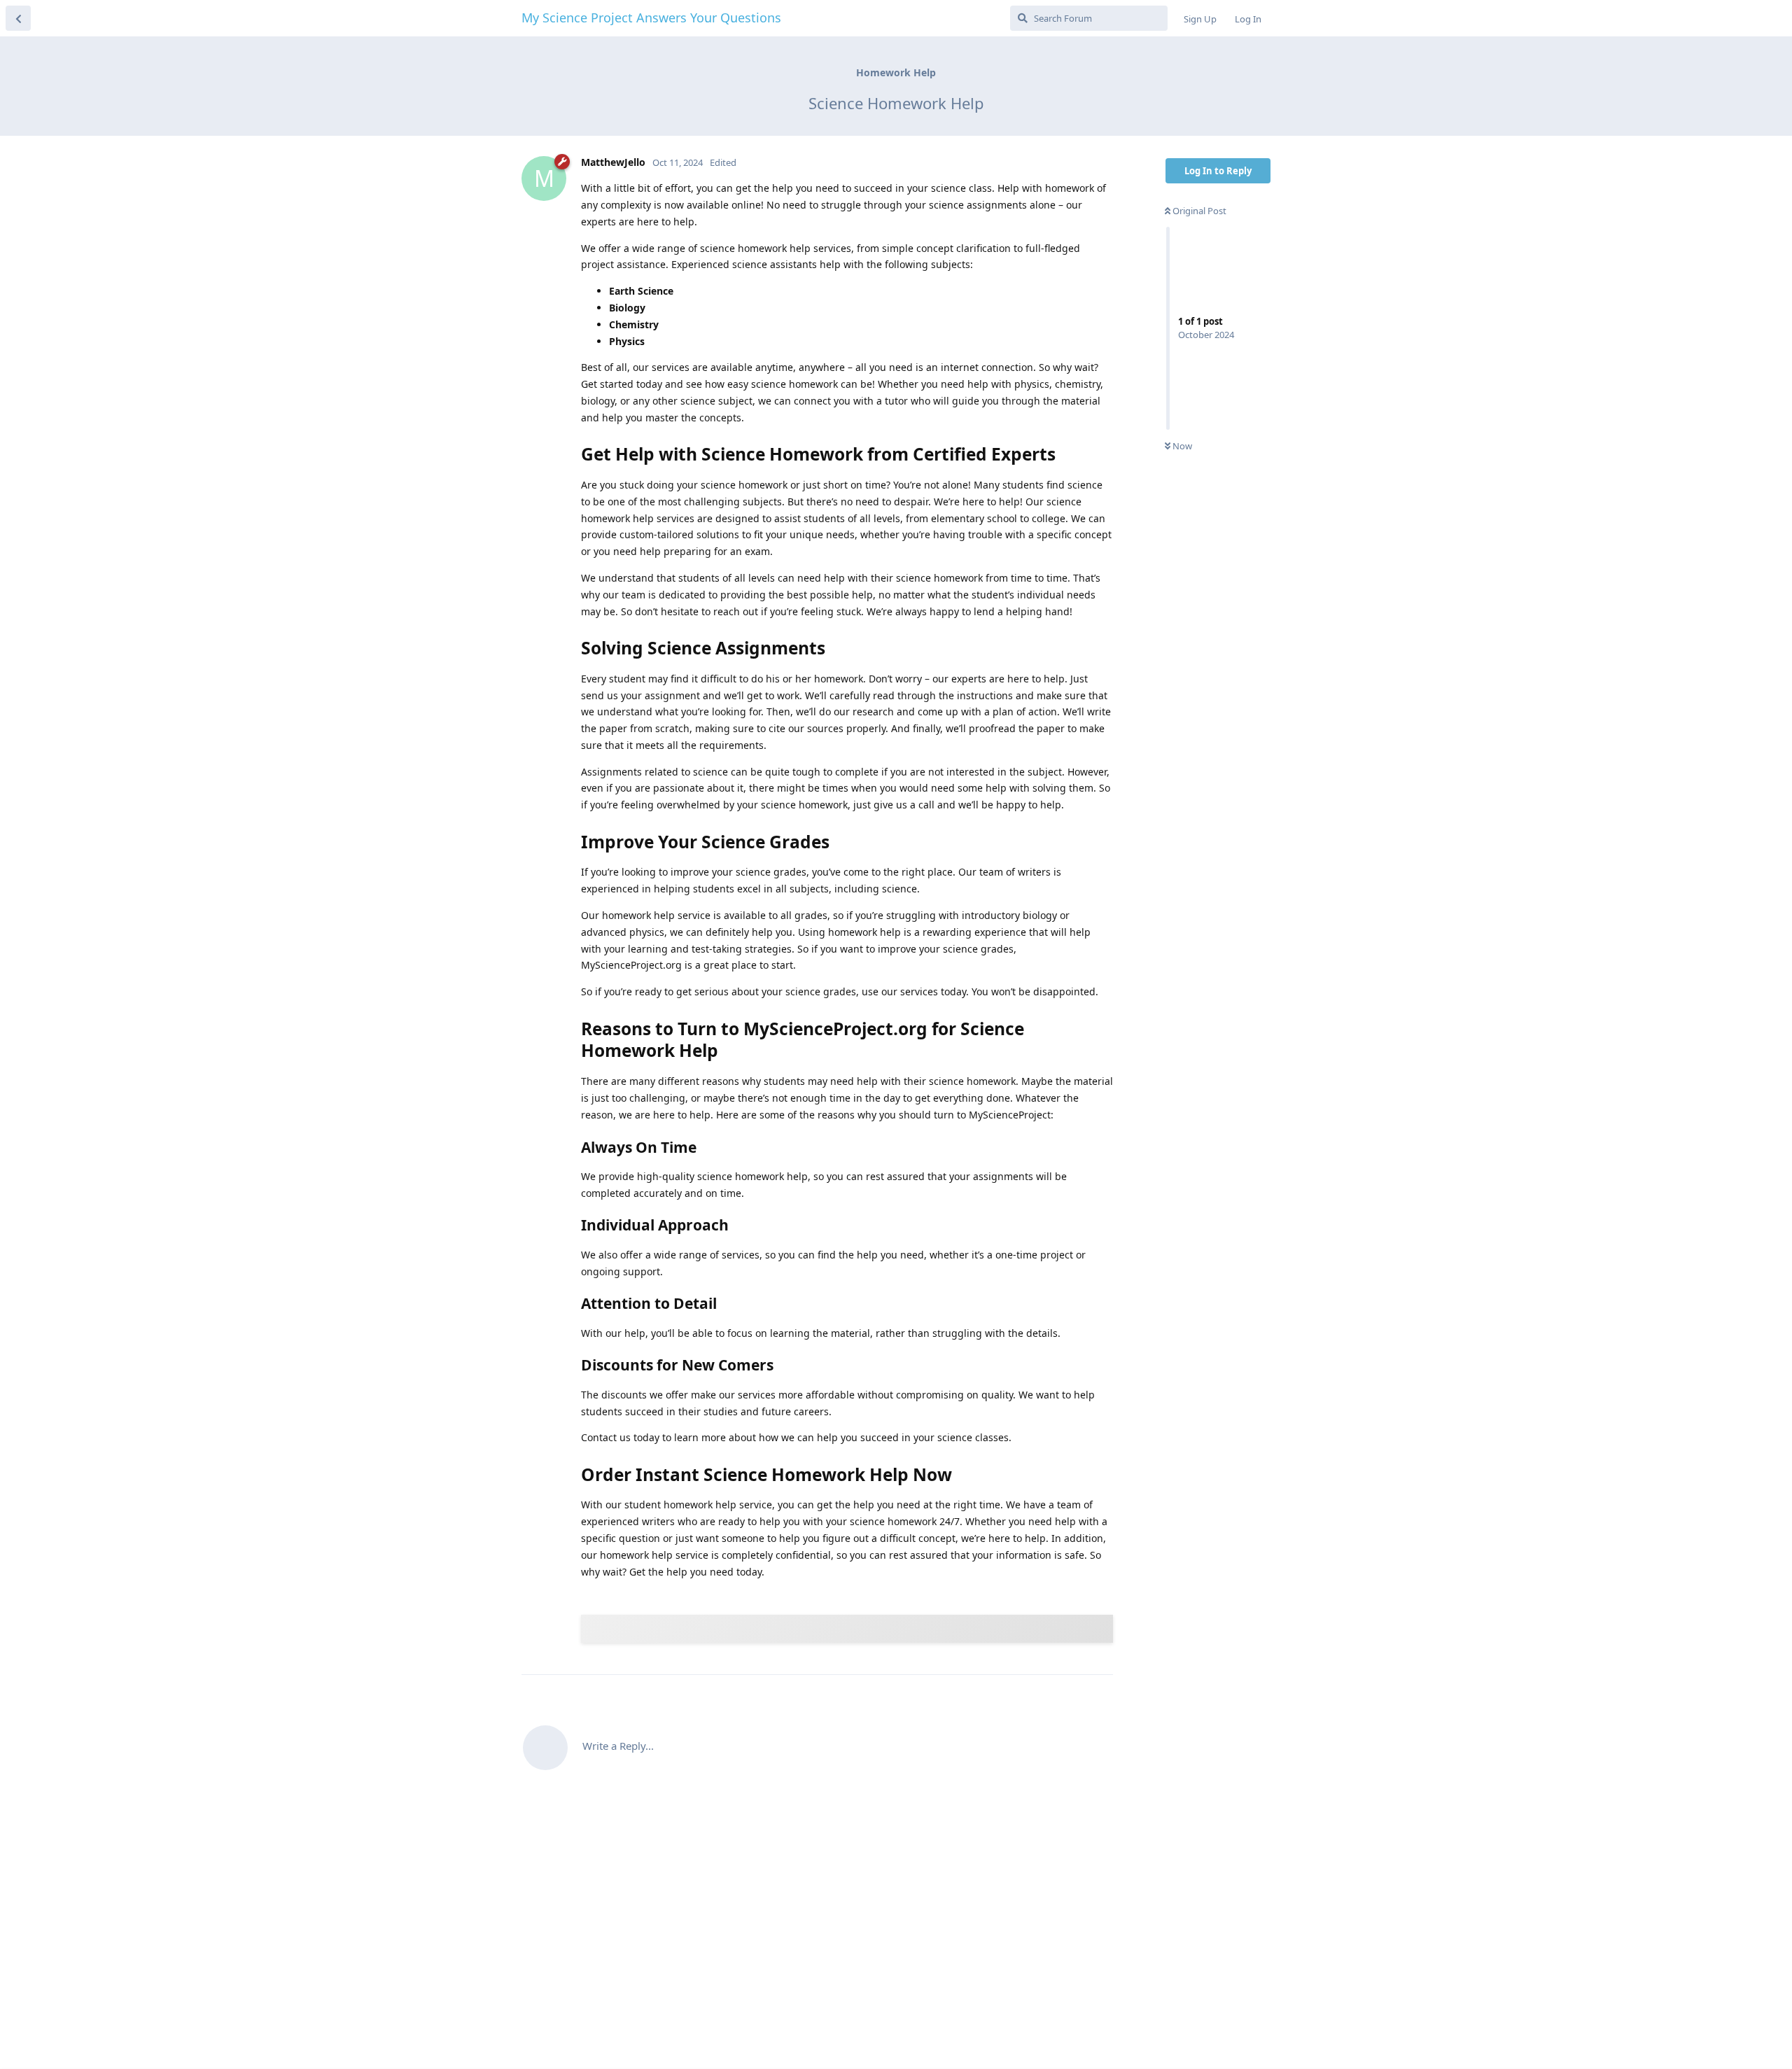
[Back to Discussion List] (18, 18)
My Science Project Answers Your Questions (651, 17)
